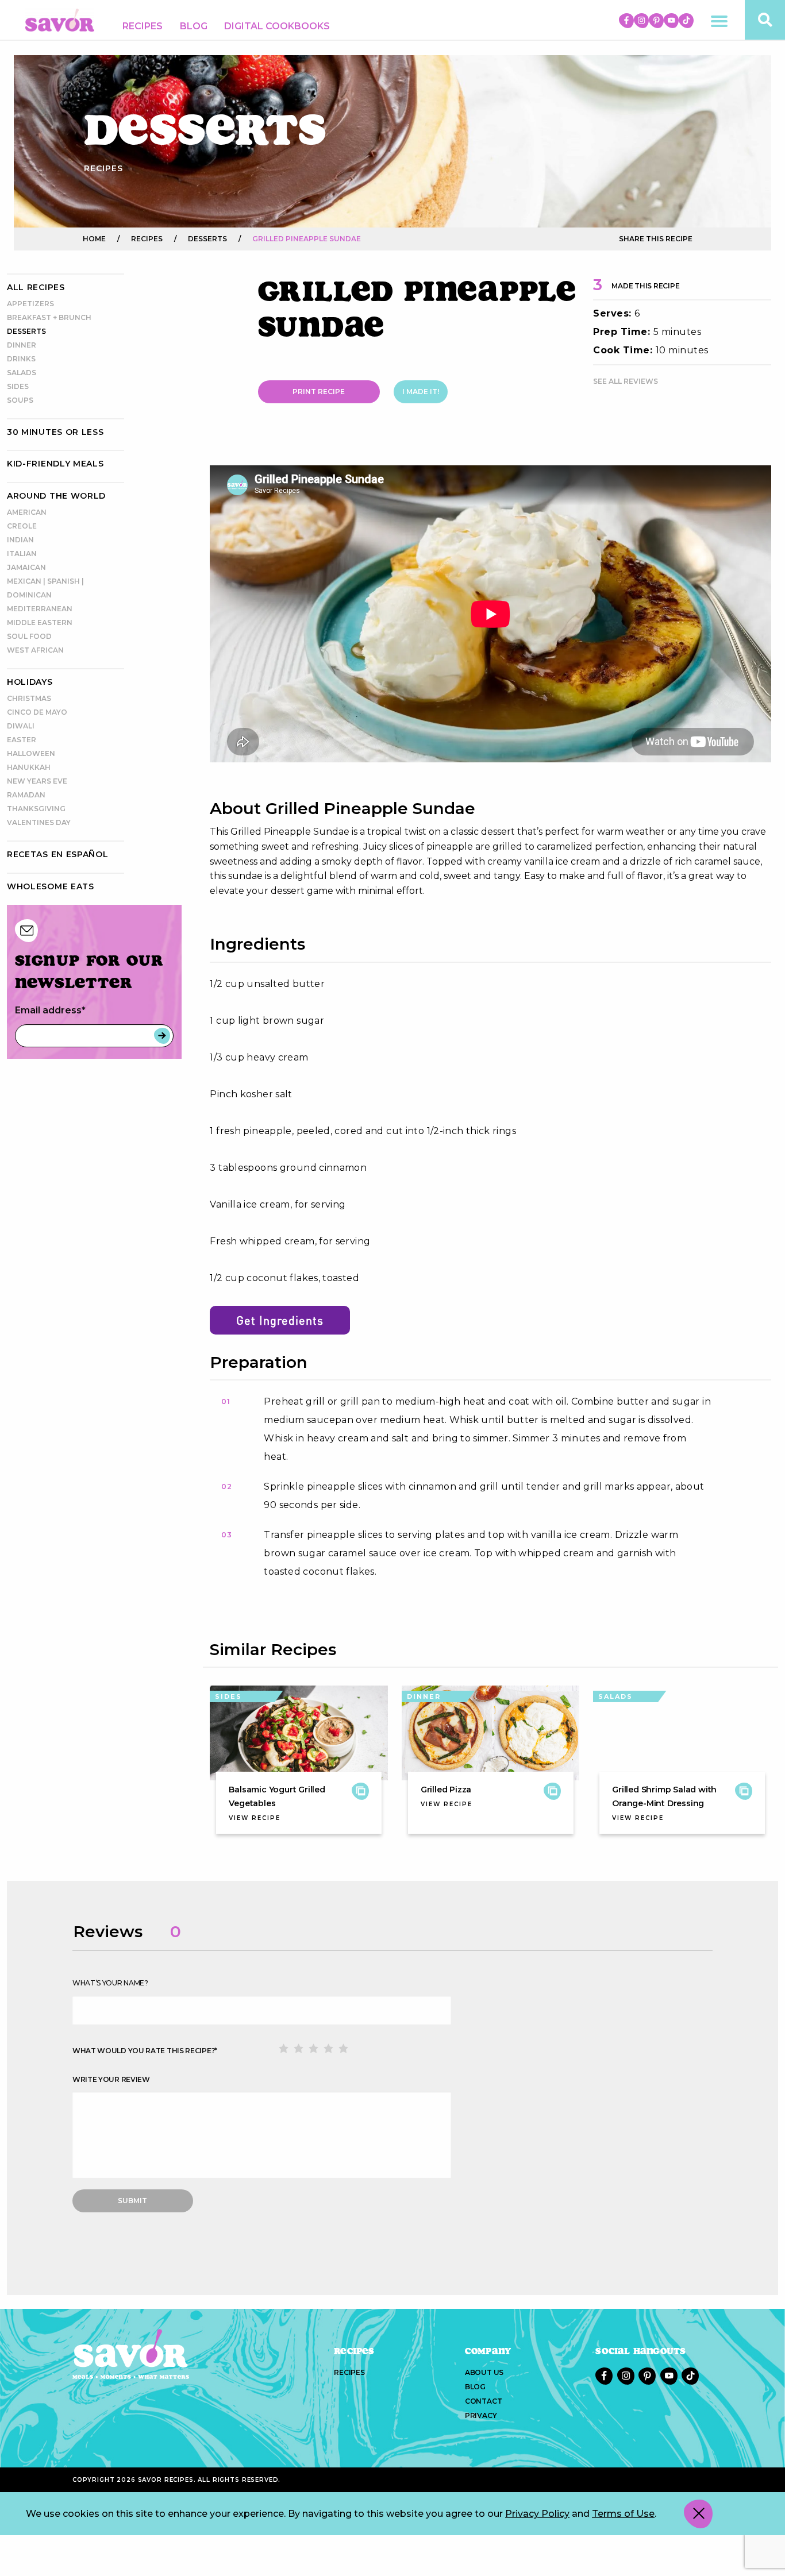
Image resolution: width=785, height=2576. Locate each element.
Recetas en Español (58, 854)
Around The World (56, 496)
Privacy (481, 2415)
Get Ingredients (280, 1320)
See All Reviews (626, 381)
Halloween (31, 753)
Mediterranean (40, 609)
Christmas (29, 698)
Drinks (21, 359)
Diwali (21, 726)
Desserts (26, 331)
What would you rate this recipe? (145, 2051)
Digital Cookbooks (277, 26)
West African (35, 650)
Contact (484, 2401)
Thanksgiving (36, 809)
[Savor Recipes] (60, 19)
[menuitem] (143, 26)
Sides (18, 386)
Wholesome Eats (51, 886)
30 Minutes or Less (55, 432)
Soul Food (29, 636)
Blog (194, 26)
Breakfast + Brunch (49, 317)
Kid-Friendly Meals (55, 464)
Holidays (30, 682)
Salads (22, 373)
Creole (22, 526)
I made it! (421, 392)
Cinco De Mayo (37, 712)
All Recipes (36, 287)
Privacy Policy (537, 2514)
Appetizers (30, 304)
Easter (22, 740)
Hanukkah (29, 767)
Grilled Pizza (446, 1790)
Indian (20, 540)
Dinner (22, 345)
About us (484, 2372)
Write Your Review (111, 2079)
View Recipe (255, 1818)
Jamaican (26, 567)
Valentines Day (39, 822)
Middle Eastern (40, 622)
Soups (20, 400)
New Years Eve (37, 781)
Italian (22, 554)
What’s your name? (110, 1983)
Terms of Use (623, 2514)
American (27, 512)
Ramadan (26, 795)
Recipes (143, 26)
